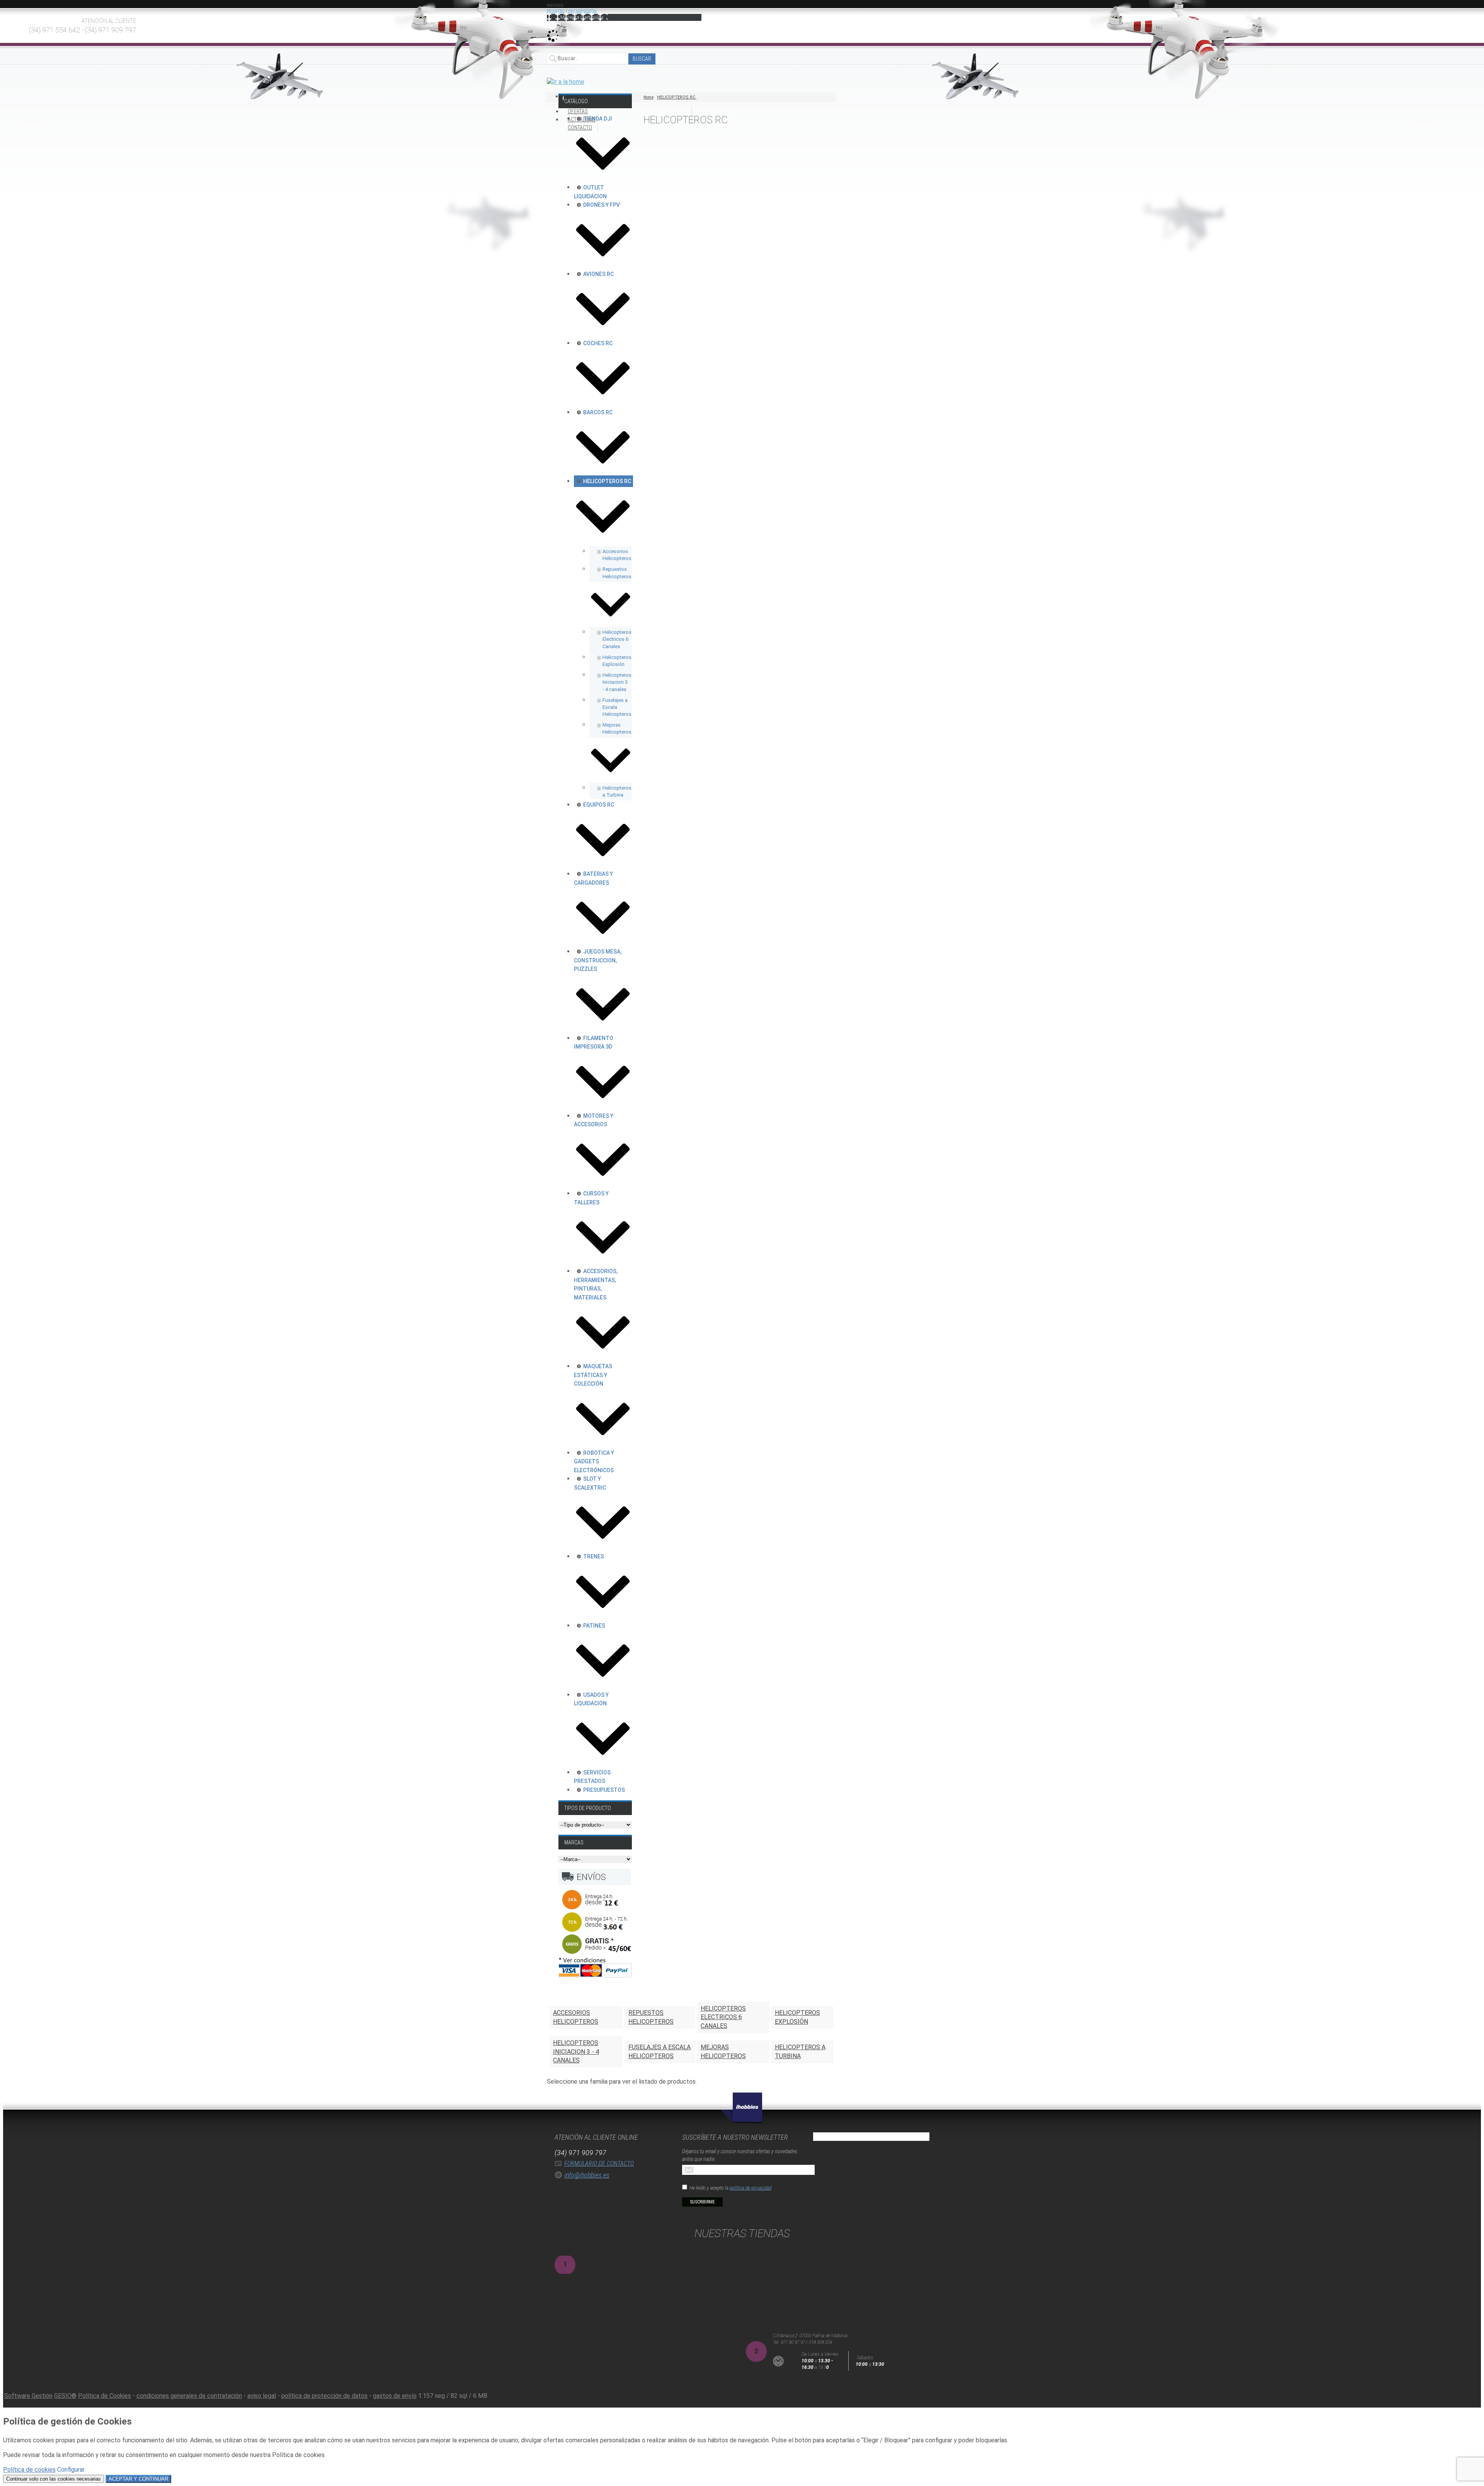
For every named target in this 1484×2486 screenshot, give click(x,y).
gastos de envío (395, 2396)
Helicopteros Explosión (797, 2017)
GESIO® (65, 2396)
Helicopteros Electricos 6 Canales (723, 2017)
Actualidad (582, 119)
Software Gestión (28, 2396)
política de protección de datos (324, 2396)
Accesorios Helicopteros (576, 2017)
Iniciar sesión (582, 11)
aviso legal (262, 2396)
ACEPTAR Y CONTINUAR (138, 2479)
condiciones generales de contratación (189, 2396)
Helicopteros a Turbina (800, 2051)
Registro (556, 11)
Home (648, 97)
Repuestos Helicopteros (651, 2017)
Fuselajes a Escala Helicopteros (659, 2051)
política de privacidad (751, 2188)
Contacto (580, 128)
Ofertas (578, 111)
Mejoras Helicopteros (723, 2051)
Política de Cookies (105, 2396)
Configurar (71, 2470)
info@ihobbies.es (587, 2175)
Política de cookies (29, 2470)
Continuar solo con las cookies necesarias (54, 2479)
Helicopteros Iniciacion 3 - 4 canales (576, 2052)
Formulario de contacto (599, 2163)
